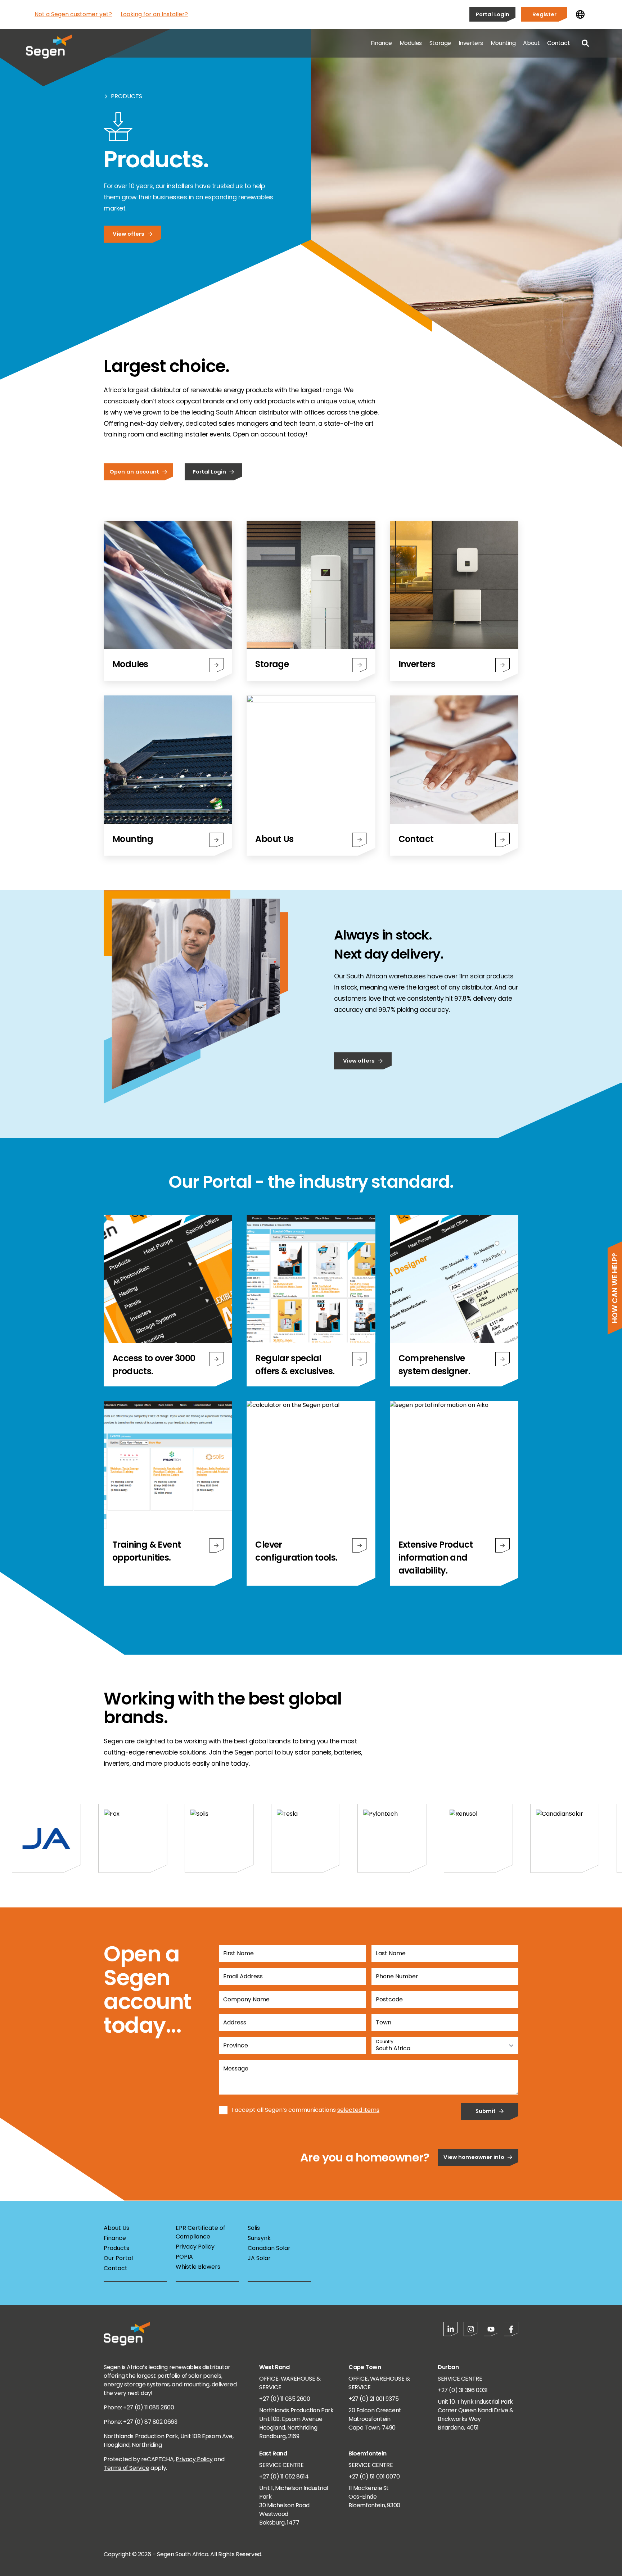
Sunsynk (259, 2238)
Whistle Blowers (198, 2267)
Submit (486, 2111)
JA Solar (259, 2258)
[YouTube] (491, 2329)
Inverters (471, 43)
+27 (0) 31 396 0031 (463, 2390)
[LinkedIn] (451, 2329)
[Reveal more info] (216, 1359)
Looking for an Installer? (154, 14)
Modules (411, 43)
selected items (358, 2110)
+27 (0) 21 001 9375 (373, 2399)
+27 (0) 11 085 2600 (285, 2399)
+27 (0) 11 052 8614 (284, 2477)
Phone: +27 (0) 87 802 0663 (141, 2422)
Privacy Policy (195, 2247)
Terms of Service (127, 2468)
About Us (116, 2228)
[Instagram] (471, 2329)
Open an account (134, 472)
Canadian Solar (269, 2248)
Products (127, 96)
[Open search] (585, 43)
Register (544, 14)
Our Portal (118, 2258)
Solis (254, 2228)
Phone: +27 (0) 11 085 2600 (139, 2407)
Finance (381, 43)
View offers (129, 234)
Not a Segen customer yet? (73, 14)
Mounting (503, 43)
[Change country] (580, 14)
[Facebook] (511, 2329)
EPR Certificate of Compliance (200, 2232)
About (531, 43)
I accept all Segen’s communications (284, 2110)
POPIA (184, 2257)
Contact (558, 43)
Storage (440, 43)
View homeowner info (474, 2157)
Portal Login (493, 14)
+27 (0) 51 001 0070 (374, 2477)
